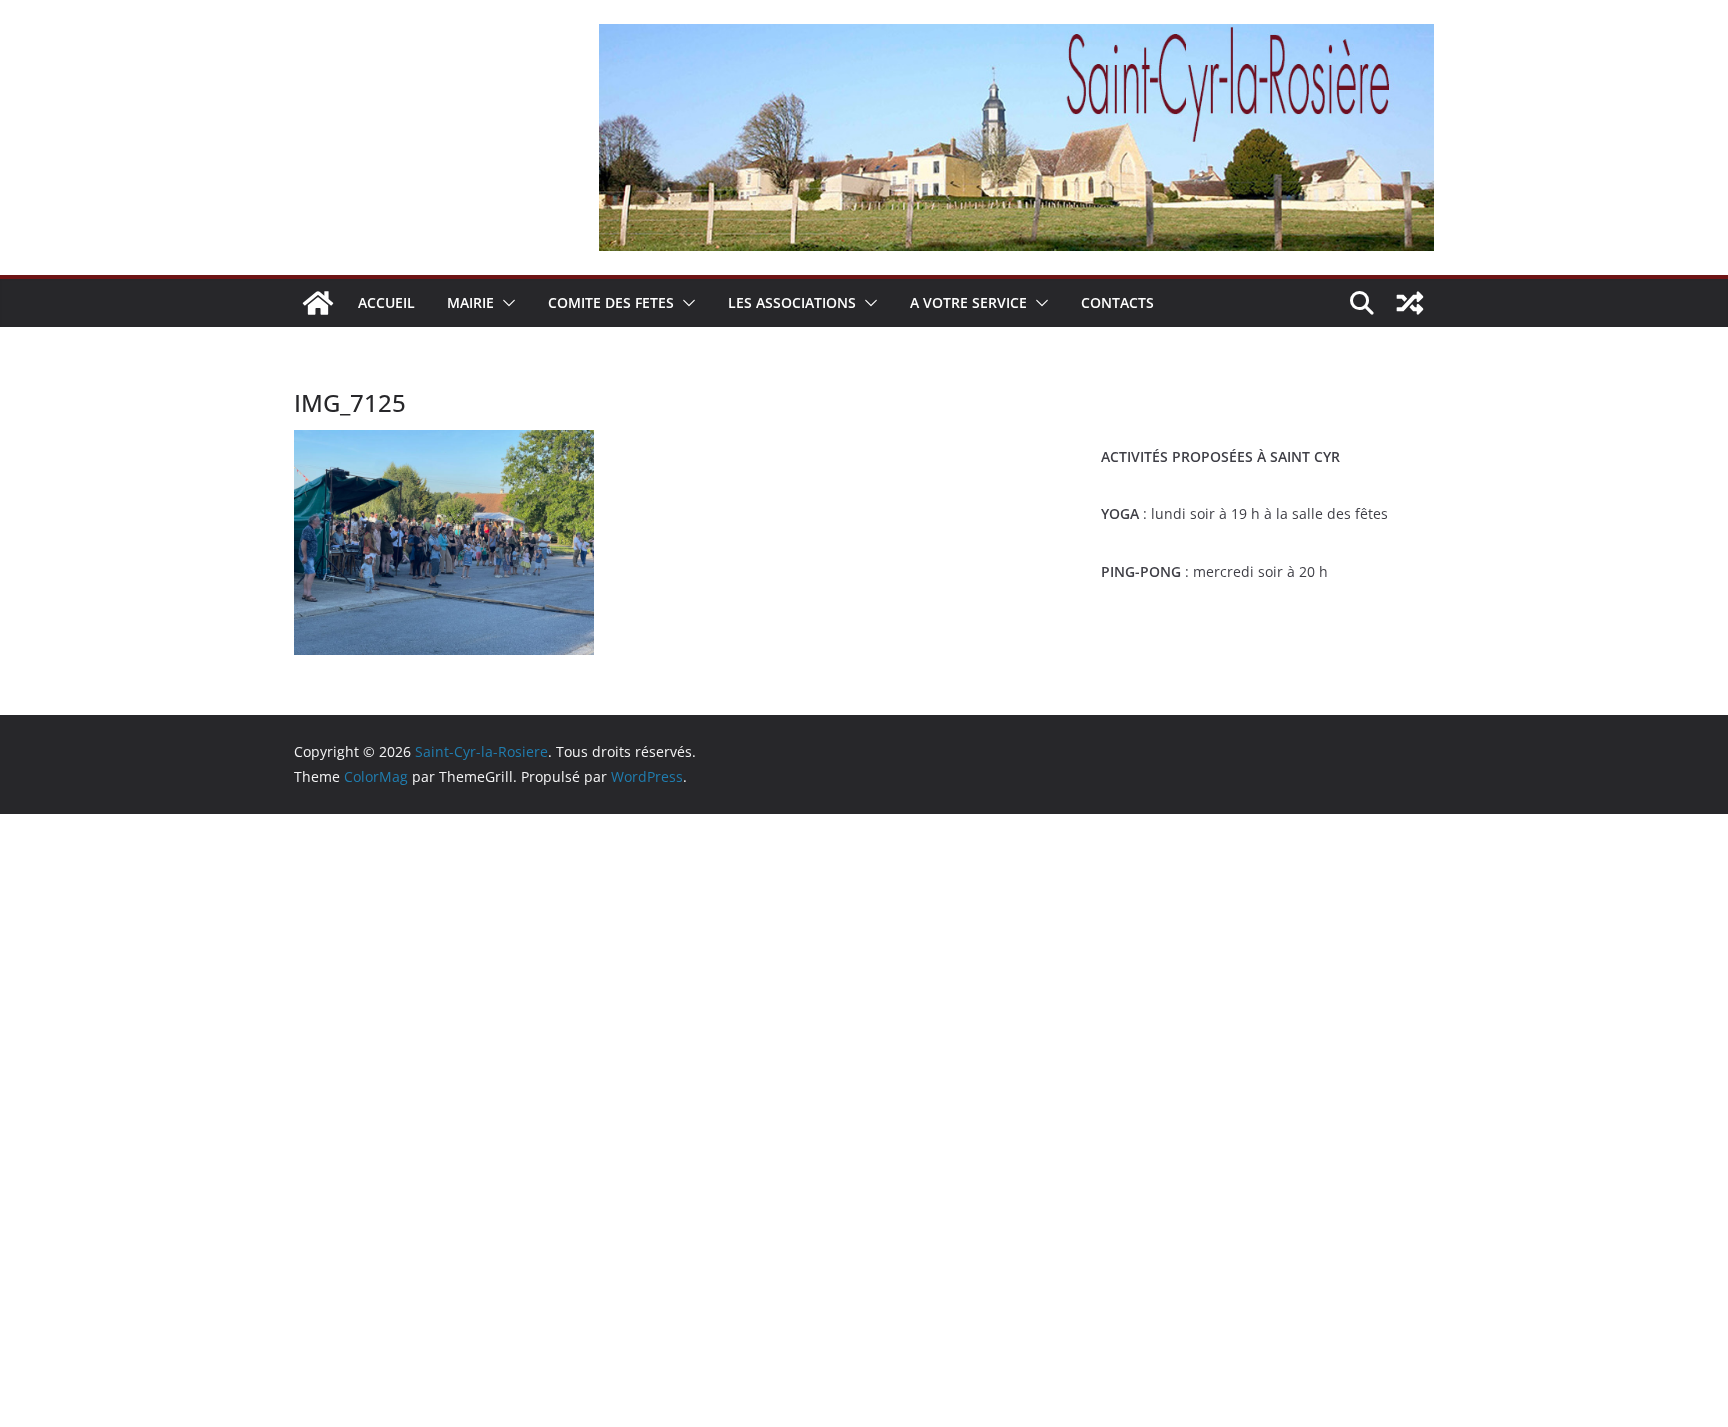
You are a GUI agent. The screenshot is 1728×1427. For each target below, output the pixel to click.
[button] (505, 303)
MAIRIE (470, 302)
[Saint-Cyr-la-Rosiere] (318, 303)
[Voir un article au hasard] (1410, 303)
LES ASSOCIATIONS (792, 302)
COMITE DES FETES (611, 302)
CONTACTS (1117, 302)
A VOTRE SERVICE (968, 302)
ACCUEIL (386, 302)
